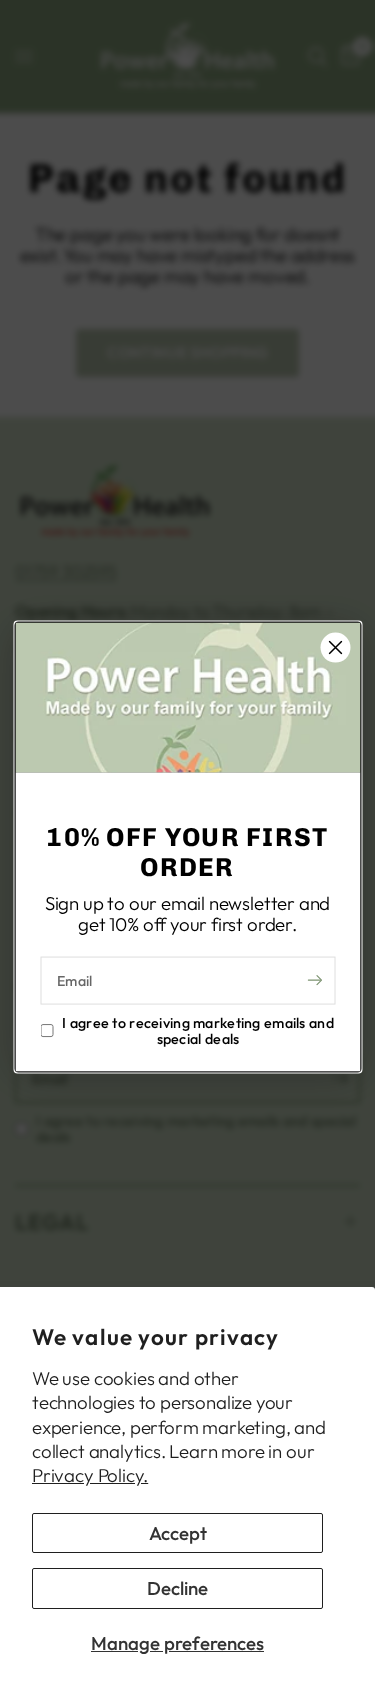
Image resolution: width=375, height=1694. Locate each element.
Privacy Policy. (90, 1475)
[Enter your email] (315, 980)
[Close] (335, 648)
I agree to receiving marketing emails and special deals (198, 1030)
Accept (178, 1533)
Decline (177, 1588)
